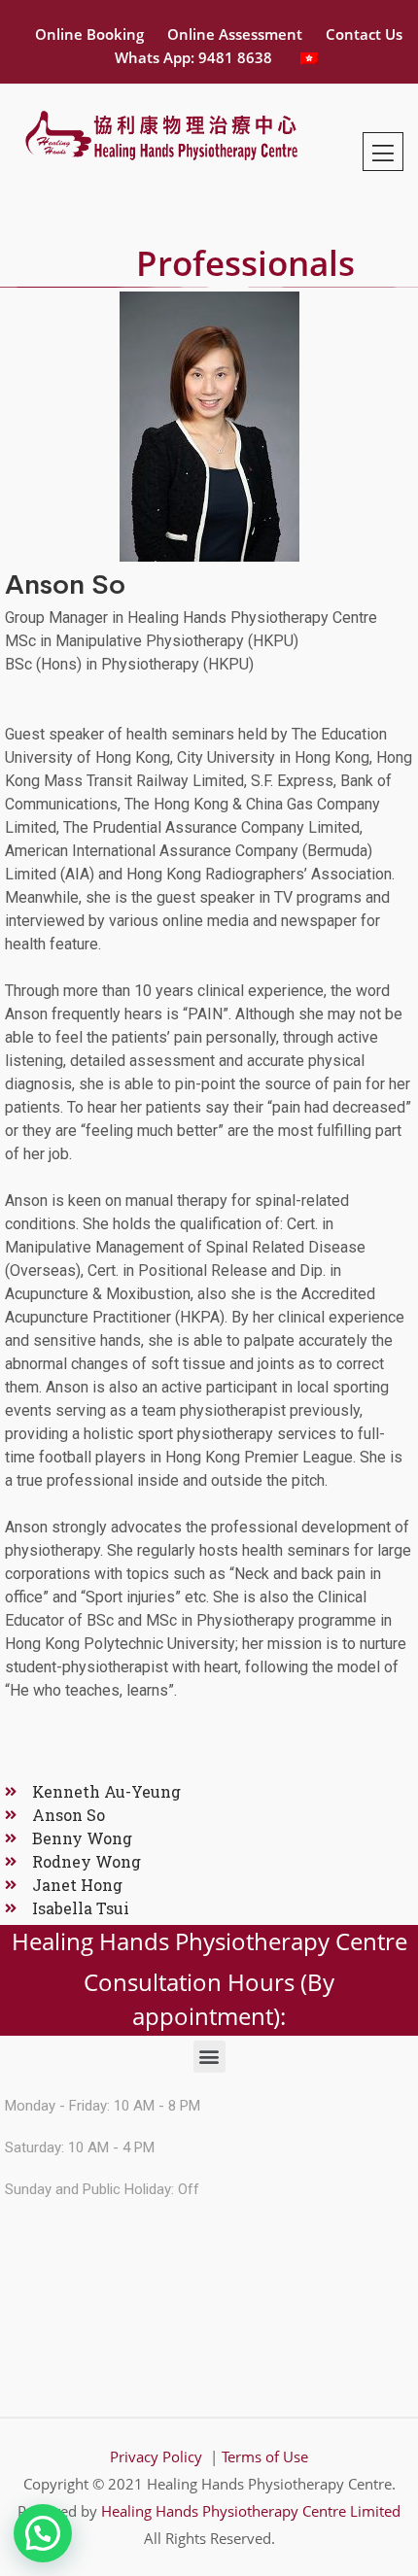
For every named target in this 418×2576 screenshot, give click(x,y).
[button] (209, 2057)
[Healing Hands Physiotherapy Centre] (160, 132)
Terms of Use (265, 2456)
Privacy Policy (158, 2456)
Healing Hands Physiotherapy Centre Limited (251, 2511)
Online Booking (89, 34)
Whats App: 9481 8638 (193, 57)
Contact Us (364, 34)
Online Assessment (235, 34)
